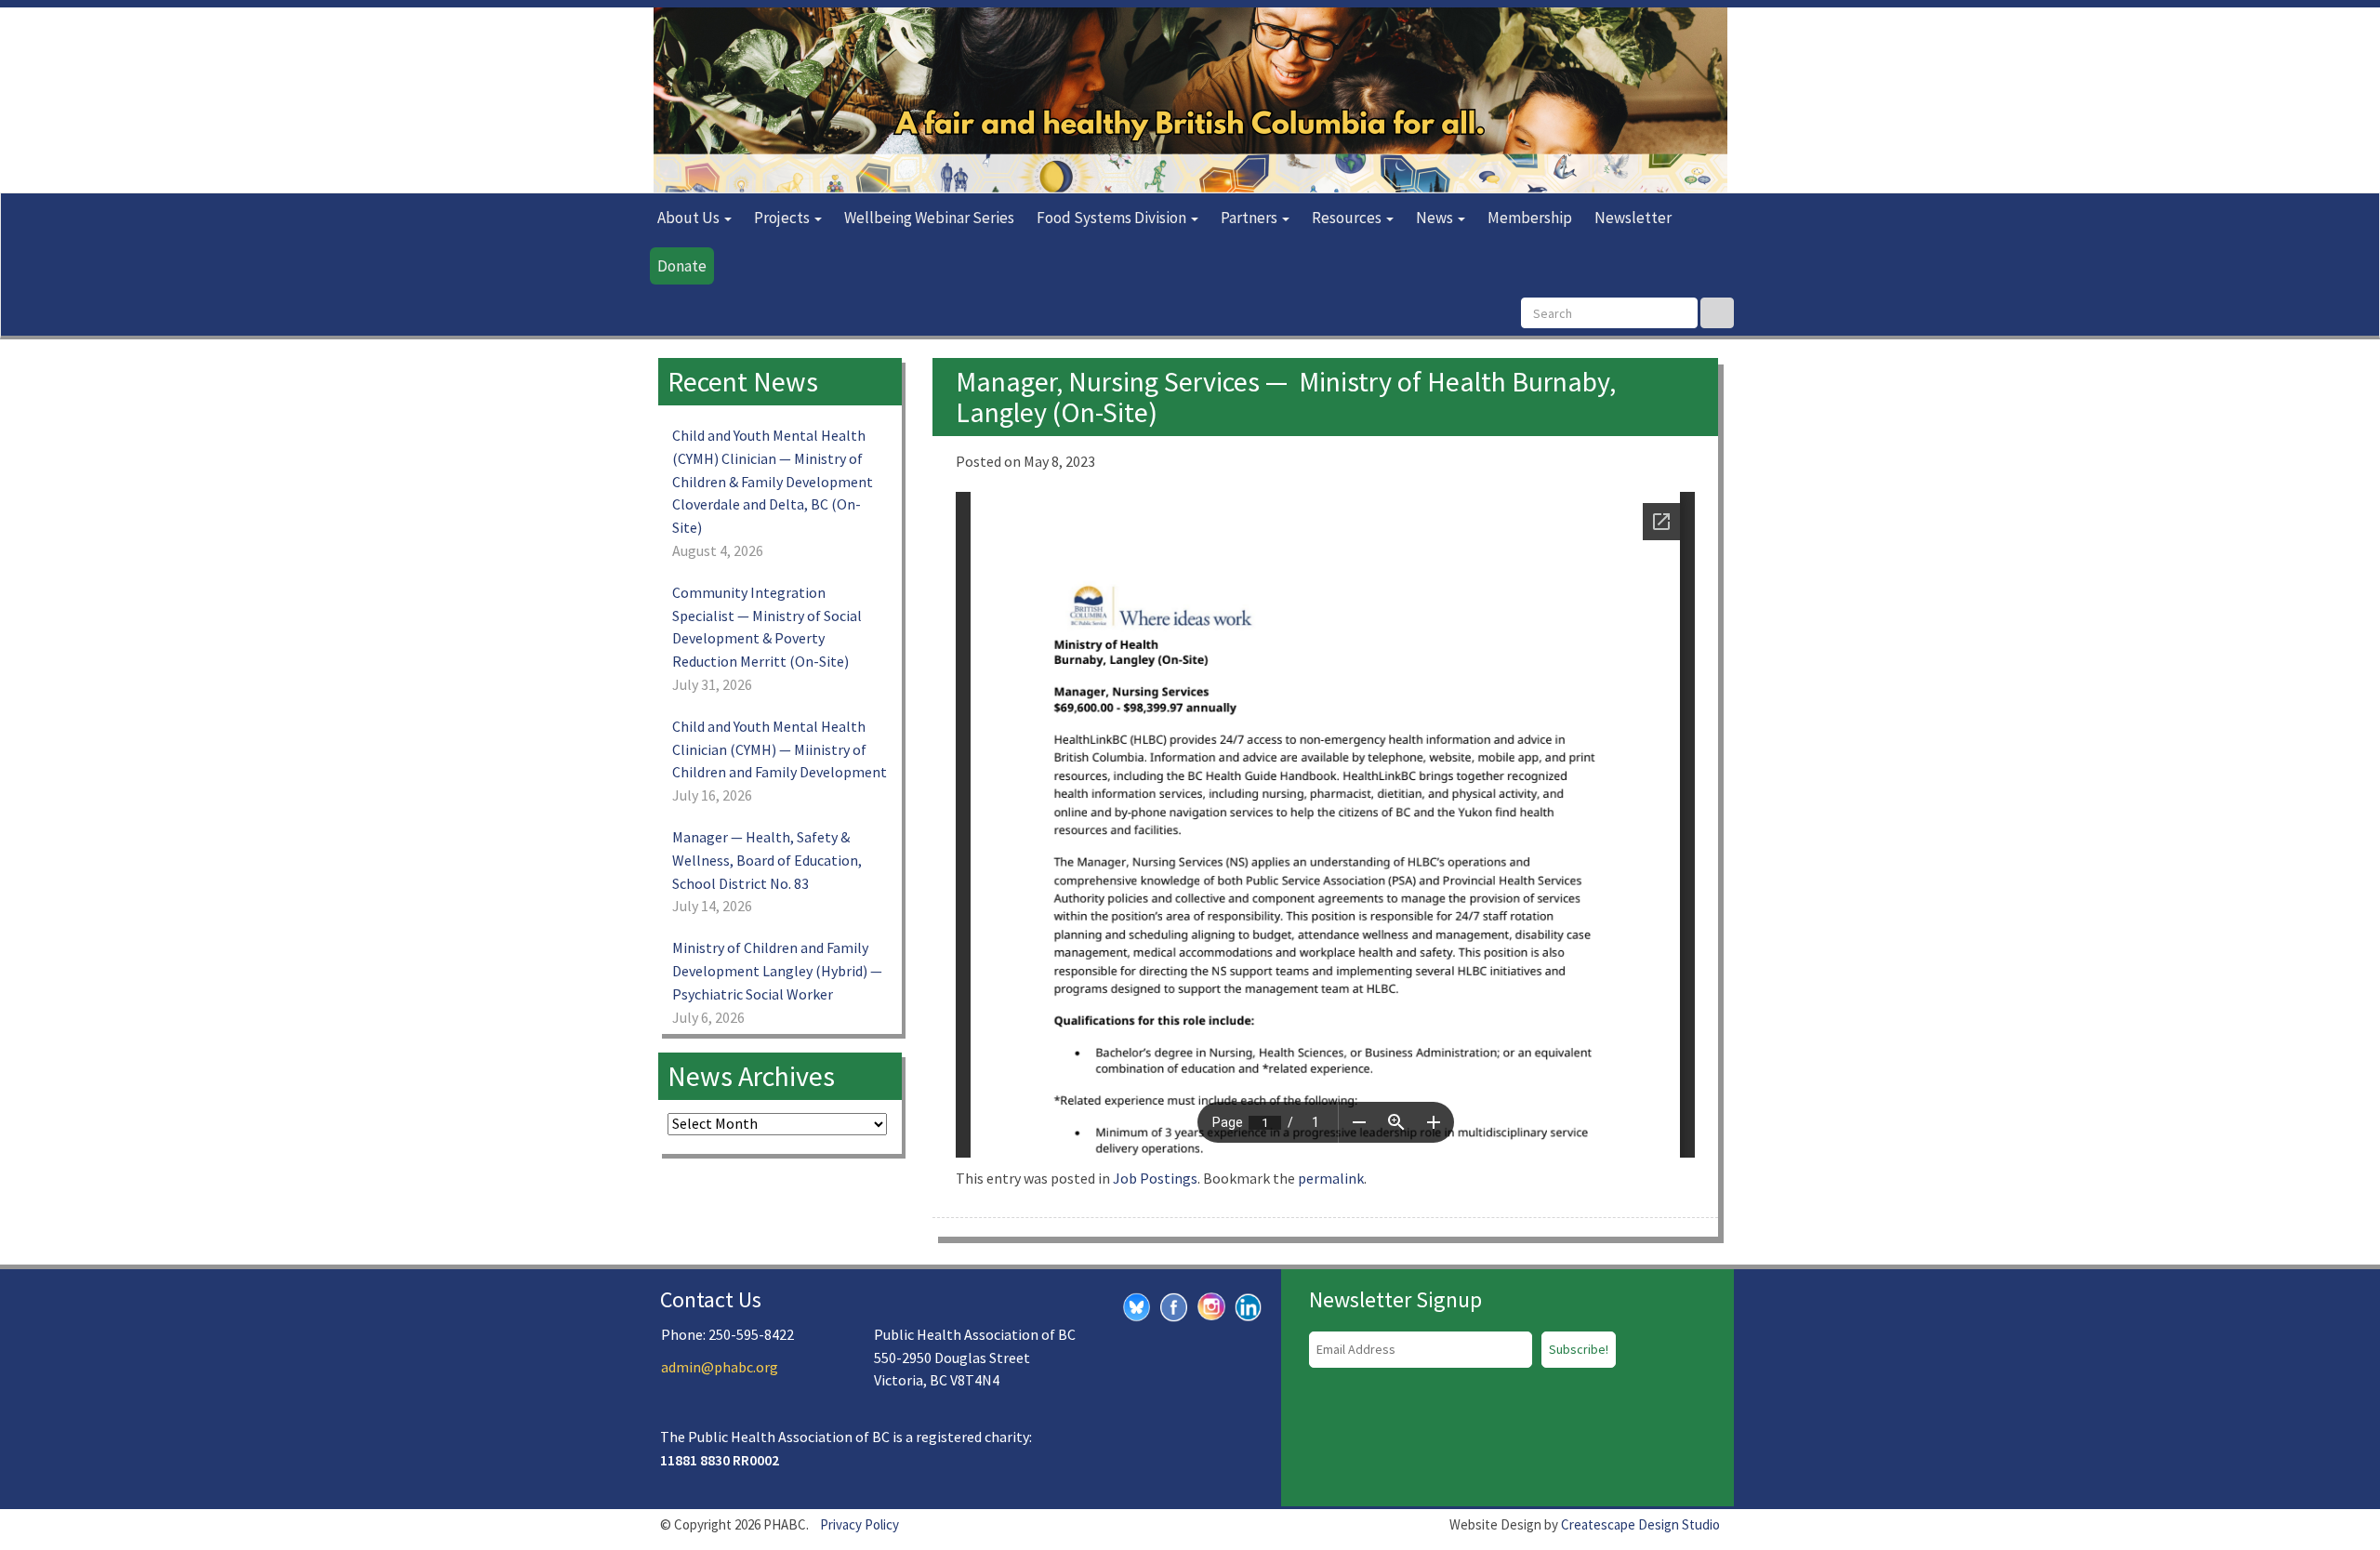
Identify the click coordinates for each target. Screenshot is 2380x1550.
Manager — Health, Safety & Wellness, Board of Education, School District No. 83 (767, 860)
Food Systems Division (1113, 218)
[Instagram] (1211, 1305)
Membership (1530, 218)
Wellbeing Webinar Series (929, 218)
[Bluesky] (1137, 1305)
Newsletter (1633, 218)
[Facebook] (1174, 1305)
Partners (1250, 218)
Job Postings (1155, 1178)
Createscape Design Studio (1640, 1524)
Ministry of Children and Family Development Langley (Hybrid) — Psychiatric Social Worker (777, 971)
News (1436, 218)
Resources (1348, 218)
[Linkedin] (1249, 1305)
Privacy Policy (859, 1524)
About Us (690, 218)
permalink (1331, 1178)
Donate (682, 266)
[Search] (1717, 313)
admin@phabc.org (720, 1367)
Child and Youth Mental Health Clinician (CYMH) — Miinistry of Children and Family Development (780, 749)
